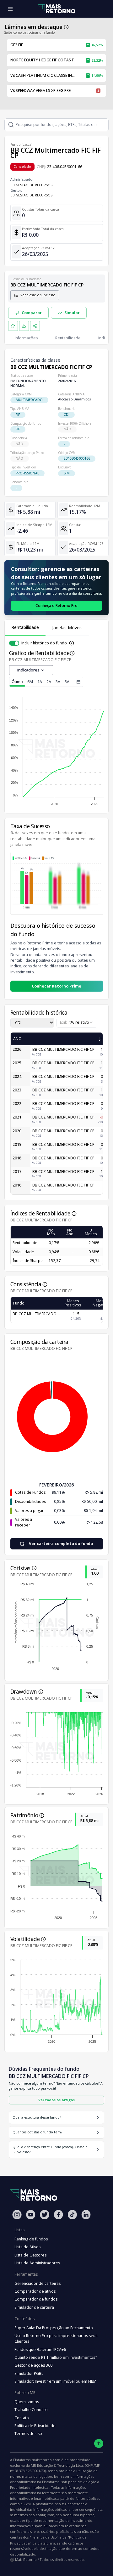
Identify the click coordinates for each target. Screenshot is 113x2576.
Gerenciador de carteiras (38, 2283)
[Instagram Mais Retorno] (17, 2214)
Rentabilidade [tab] (25, 627)
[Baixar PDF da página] (24, 326)
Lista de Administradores (37, 2263)
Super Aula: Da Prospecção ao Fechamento (54, 2328)
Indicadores (28, 670)
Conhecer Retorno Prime (56, 986)
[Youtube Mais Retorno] (31, 2214)
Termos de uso (28, 2434)
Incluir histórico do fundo (44, 643)
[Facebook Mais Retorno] (58, 2214)
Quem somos (27, 2402)
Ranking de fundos (31, 2239)
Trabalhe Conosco (31, 2410)
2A (49, 682)
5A (67, 682)
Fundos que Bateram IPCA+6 (40, 2350)
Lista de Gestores (30, 2255)
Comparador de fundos (36, 2299)
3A (58, 682)
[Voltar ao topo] (99, 2444)
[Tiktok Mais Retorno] (72, 2214)
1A (40, 682)
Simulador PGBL (29, 2373)
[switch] (14, 643)
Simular (72, 313)
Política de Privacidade (35, 2426)
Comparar (32, 313)
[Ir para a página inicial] (56, 9)
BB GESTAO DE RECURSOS (31, 185)
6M (30, 682)
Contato (22, 2418)
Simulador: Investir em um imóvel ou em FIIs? (55, 2381)
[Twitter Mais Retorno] (45, 2215)
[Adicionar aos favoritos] (13, 326)
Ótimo (17, 682)
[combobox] (77, 1023)
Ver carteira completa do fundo (61, 1544)
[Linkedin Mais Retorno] (86, 2214)
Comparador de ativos (35, 2291)
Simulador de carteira (34, 2307)
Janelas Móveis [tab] (67, 628)
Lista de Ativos (27, 2247)
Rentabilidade (68, 338)
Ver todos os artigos (56, 2100)
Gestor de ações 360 (33, 2365)
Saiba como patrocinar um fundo (30, 32)
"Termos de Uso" (44, 2537)
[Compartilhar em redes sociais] (35, 326)
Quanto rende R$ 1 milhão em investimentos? (56, 2357)
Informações (26, 338)
